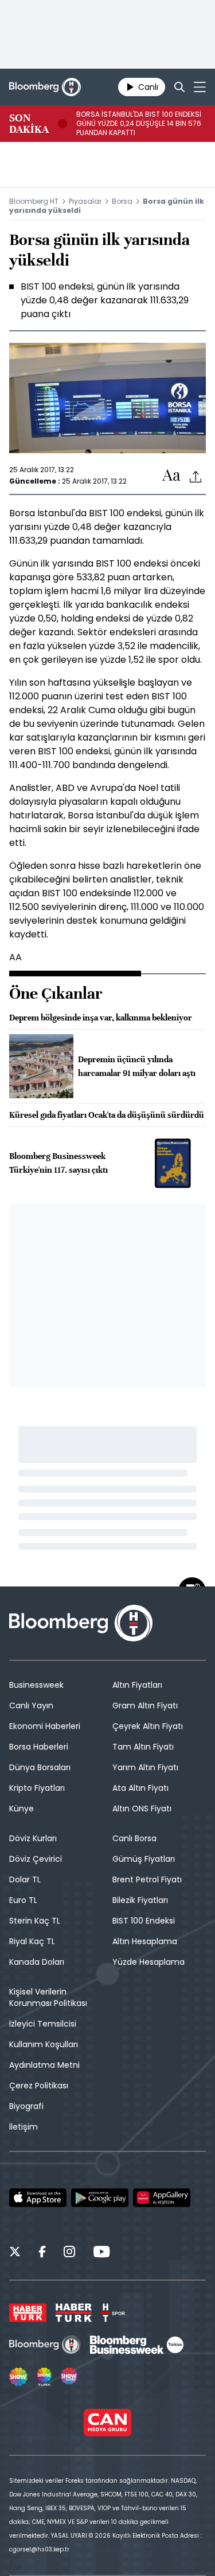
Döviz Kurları (33, 1838)
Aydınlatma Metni (44, 2065)
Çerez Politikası (39, 2086)
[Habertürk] (28, 2313)
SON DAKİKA (29, 124)
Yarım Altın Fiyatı (145, 1767)
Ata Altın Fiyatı (140, 1788)
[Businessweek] (136, 2345)
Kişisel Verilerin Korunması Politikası (48, 1997)
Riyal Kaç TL (32, 1941)
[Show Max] (70, 2377)
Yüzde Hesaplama (148, 1962)
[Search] (179, 87)
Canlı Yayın (31, 1706)
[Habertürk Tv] (74, 2313)
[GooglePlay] (100, 2198)
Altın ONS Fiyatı (142, 1809)
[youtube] (101, 2253)
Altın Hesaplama (145, 1941)
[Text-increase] (171, 476)
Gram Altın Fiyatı (145, 1706)
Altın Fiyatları (137, 1685)
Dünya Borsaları (40, 1767)
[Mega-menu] (200, 87)
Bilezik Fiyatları (140, 1900)
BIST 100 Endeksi (144, 1921)
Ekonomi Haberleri (45, 1726)
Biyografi (26, 2106)
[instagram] (69, 2253)
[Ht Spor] (113, 2313)
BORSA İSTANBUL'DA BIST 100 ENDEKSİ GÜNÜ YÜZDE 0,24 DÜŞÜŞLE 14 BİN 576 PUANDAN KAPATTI (139, 124)
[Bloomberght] (45, 87)
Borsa (122, 201)
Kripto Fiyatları (37, 1788)
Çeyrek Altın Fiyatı (148, 1726)
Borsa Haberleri (39, 1747)
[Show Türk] (44, 2377)
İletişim (24, 2127)
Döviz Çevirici (36, 1859)
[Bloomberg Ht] (45, 2345)
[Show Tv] (18, 2377)
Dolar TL (25, 1879)
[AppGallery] (162, 2198)
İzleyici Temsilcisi (43, 2024)
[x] (15, 2253)
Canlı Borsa (134, 1838)
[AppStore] (38, 2198)
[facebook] (42, 2253)
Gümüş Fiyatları (144, 1859)
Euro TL (23, 1900)
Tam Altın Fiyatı (143, 1747)
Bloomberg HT (34, 201)
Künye (21, 1809)
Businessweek (36, 1685)
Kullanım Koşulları (44, 2044)
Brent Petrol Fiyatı (147, 1879)
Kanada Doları (37, 1962)
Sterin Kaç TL (35, 1921)
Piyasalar (85, 201)
